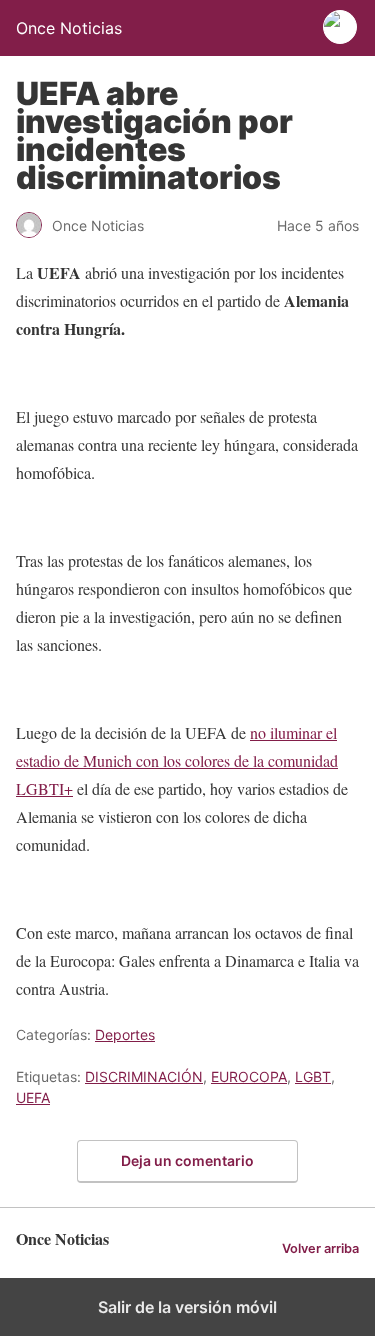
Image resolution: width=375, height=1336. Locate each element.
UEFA (33, 1097)
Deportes (125, 1034)
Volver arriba (320, 1248)
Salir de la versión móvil (187, 1307)
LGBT (313, 1076)
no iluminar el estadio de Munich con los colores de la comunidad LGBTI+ (177, 760)
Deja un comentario (187, 1160)
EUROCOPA (249, 1076)
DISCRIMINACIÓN (144, 1076)
